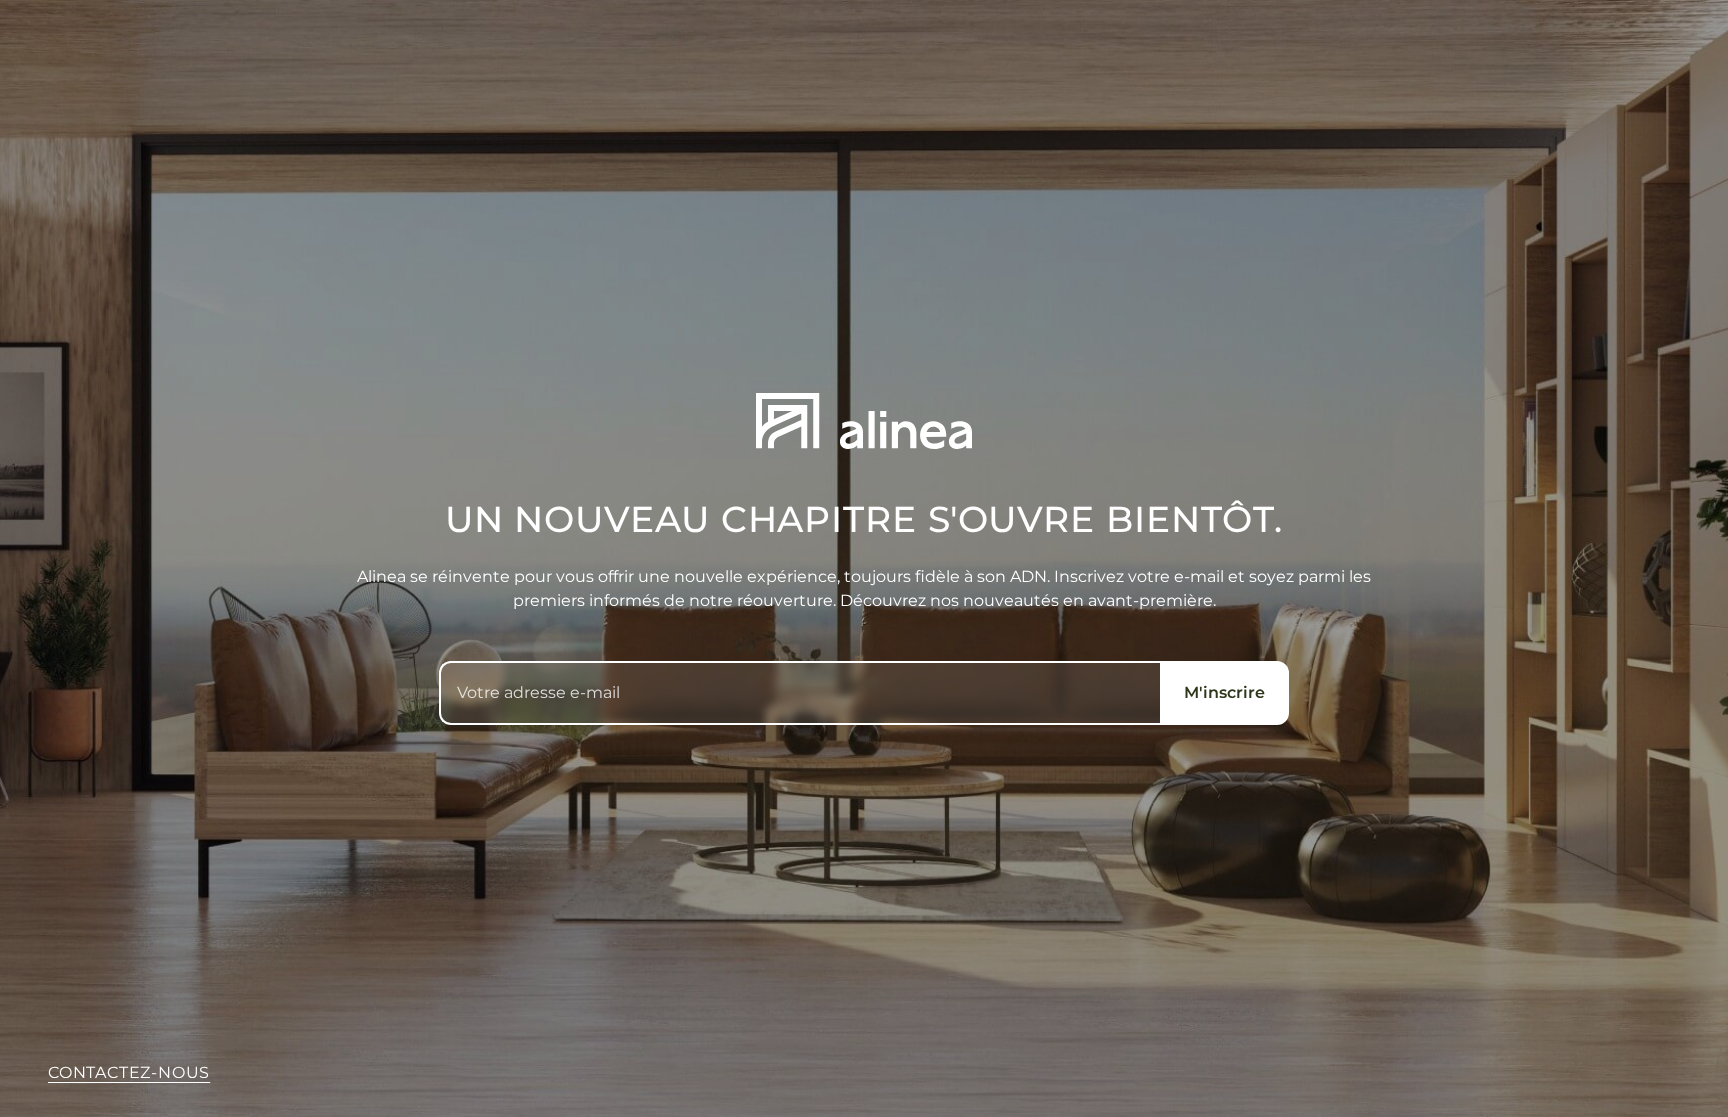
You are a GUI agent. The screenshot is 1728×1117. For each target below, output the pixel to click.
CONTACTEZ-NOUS (129, 1072)
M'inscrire (1224, 692)
